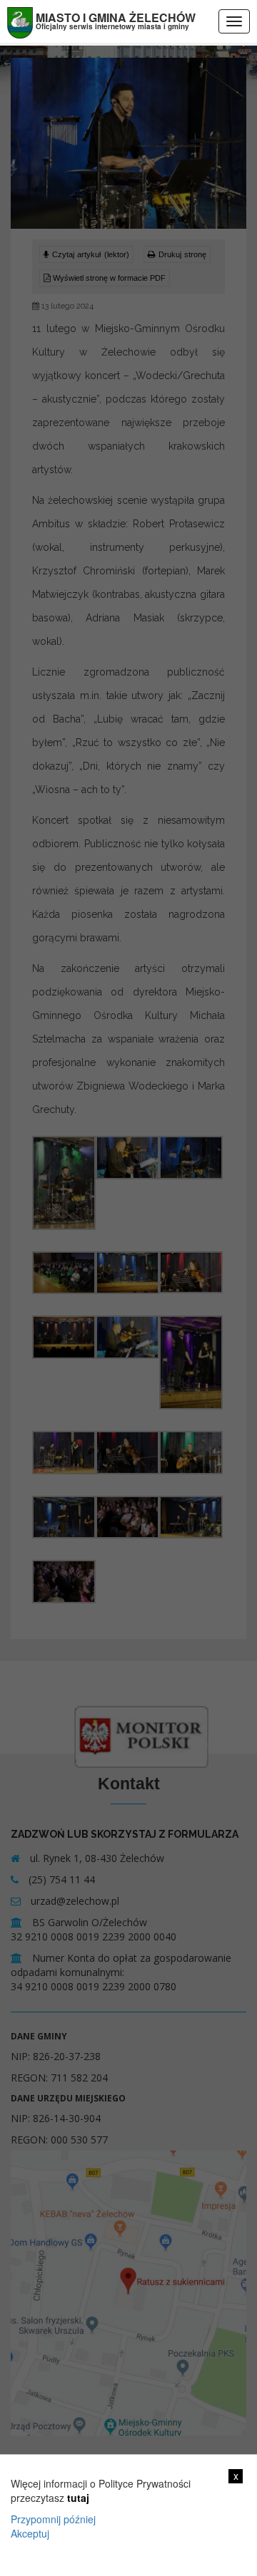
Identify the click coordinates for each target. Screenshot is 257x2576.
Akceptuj (30, 2533)
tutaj (78, 2498)
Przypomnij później (53, 2519)
